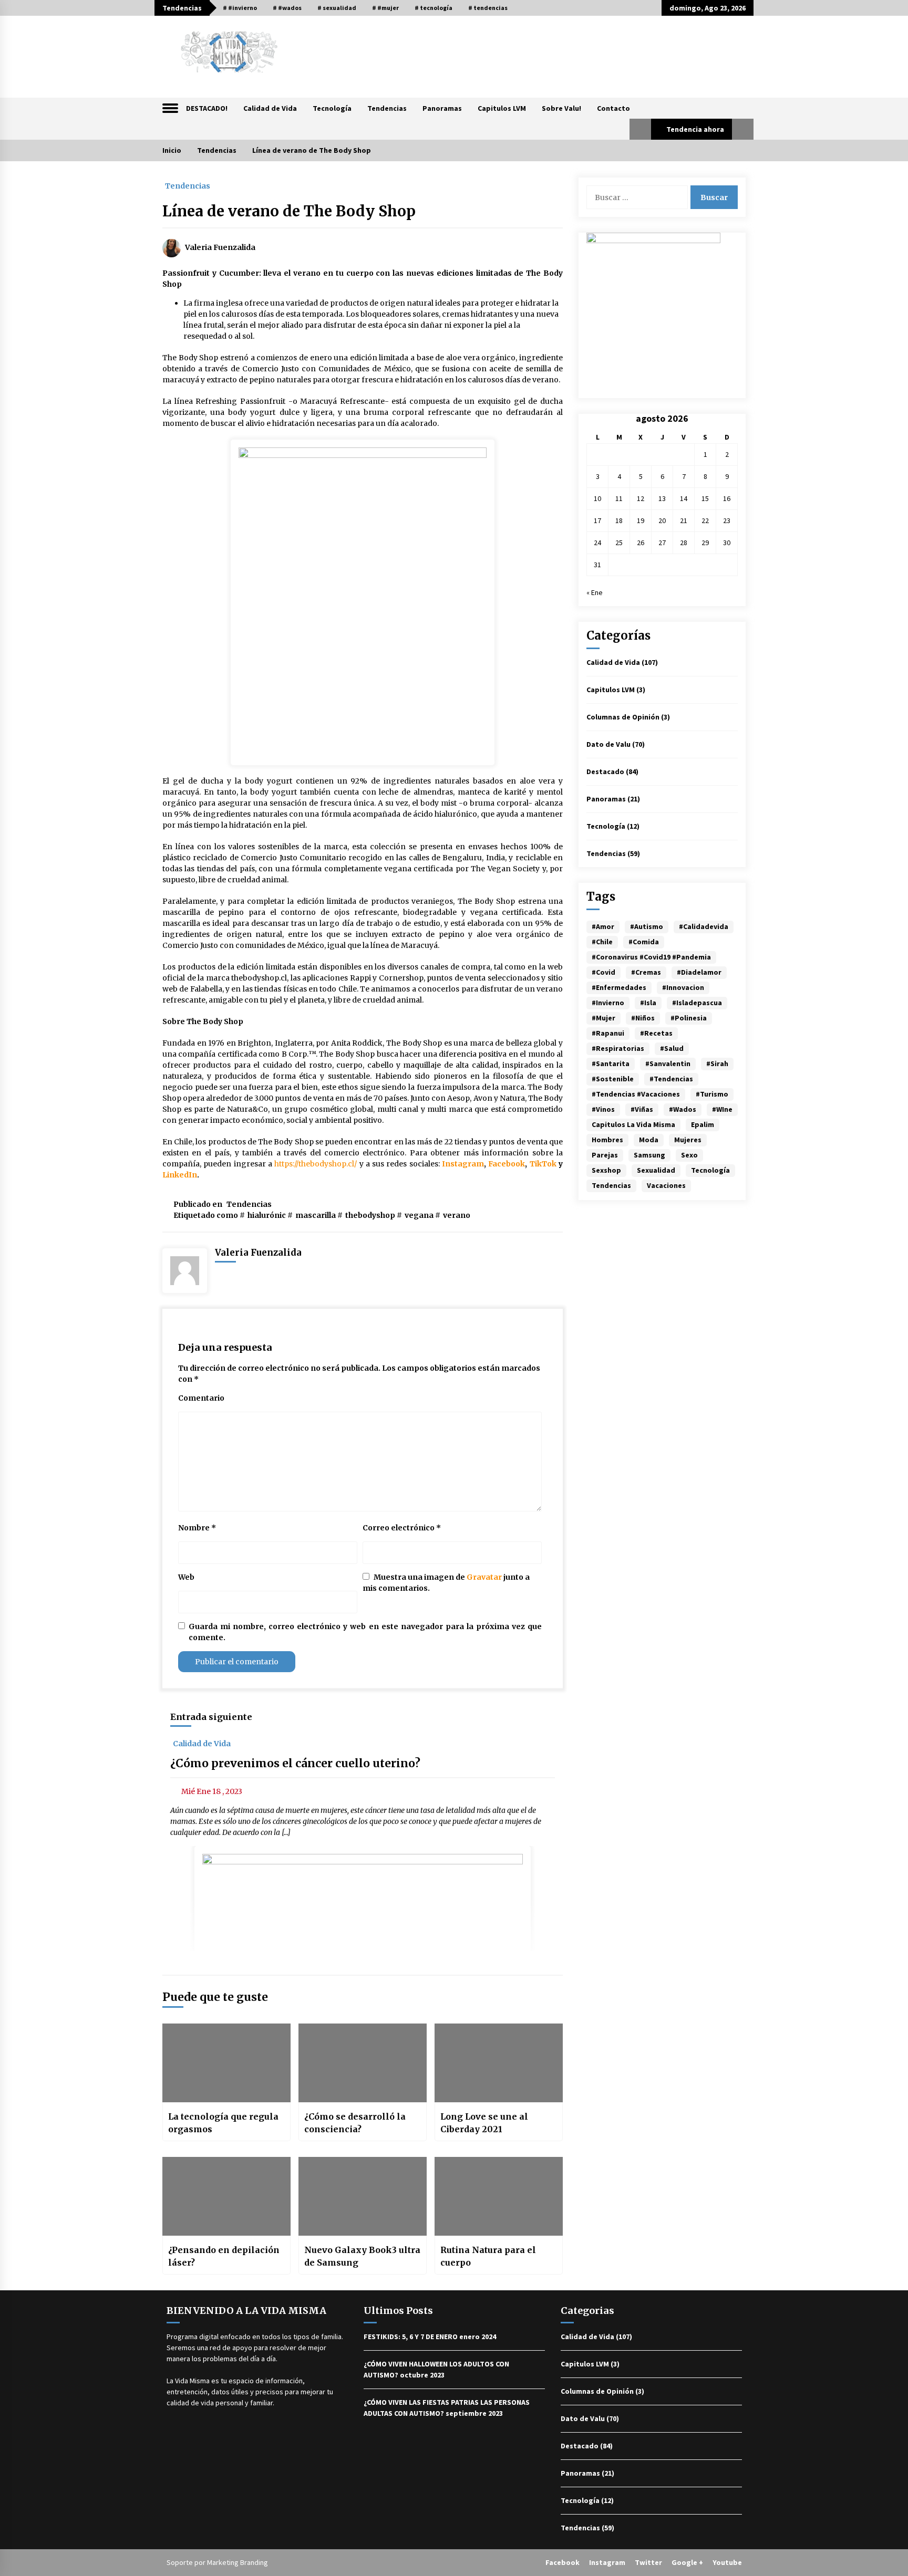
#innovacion (683, 987)
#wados (683, 1109)
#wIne (722, 1109)
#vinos (603, 1109)
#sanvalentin (668, 1063)
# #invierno (240, 8)
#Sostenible (613, 1079)
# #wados (287, 8)
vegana (419, 1215)
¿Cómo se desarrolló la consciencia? (355, 2123)
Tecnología (332, 108)
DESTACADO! (207, 108)
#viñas (642, 1109)
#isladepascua (697, 1003)
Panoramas (442, 108)
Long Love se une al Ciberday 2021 (484, 2123)
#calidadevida (704, 926)
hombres (607, 1140)
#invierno (608, 1003)
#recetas (656, 1033)
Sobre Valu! (561, 108)
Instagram (607, 2562)
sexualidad (656, 1170)
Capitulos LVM (502, 108)
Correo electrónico (402, 1528)
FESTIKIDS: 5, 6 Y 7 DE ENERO (411, 2337)
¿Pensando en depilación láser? (224, 2256)
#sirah (717, 1063)
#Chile (602, 942)
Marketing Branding (238, 2562)
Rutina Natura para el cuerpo (488, 2256)
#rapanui (608, 1033)
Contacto (613, 108)
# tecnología (434, 8)
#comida (644, 942)
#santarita (611, 1063)
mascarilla (316, 1215)
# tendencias (488, 8)
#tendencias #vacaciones (636, 1094)
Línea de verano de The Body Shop (289, 211)
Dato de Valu (608, 744)
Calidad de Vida (270, 108)
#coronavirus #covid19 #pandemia (651, 957)
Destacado (605, 771)
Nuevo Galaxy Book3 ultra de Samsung (362, 2256)
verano (457, 1215)
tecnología (710, 1170)
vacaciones (666, 1185)
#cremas (646, 972)
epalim (703, 1124)
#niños (643, 1018)
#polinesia (689, 1018)
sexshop (606, 1170)
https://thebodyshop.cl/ (316, 1164)
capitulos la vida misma (633, 1124)
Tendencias (387, 108)
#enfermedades (619, 987)
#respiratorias (618, 1048)
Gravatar (484, 1577)
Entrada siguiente (211, 1717)
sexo (689, 1155)
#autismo (647, 926)
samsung (649, 1155)
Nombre (197, 1528)
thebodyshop (370, 1215)
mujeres (688, 1140)
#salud (672, 1048)
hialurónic (267, 1215)
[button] (640, 129)
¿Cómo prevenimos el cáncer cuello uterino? (295, 1763)
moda (649, 1140)
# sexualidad (337, 8)
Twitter (648, 2562)
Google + (687, 2562)
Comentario (201, 1398)
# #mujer (385, 8)
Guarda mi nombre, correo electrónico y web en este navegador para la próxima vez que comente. (365, 1632)
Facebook (563, 2562)
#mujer (603, 1018)
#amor (603, 926)
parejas (605, 1155)
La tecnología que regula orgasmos (223, 2123)
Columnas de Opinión (623, 717)
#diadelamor (699, 972)
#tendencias (671, 1079)
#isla (648, 1003)
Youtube (727, 2562)
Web (186, 1577)
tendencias (611, 1185)
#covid (603, 972)
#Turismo (712, 1094)
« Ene (595, 592)
